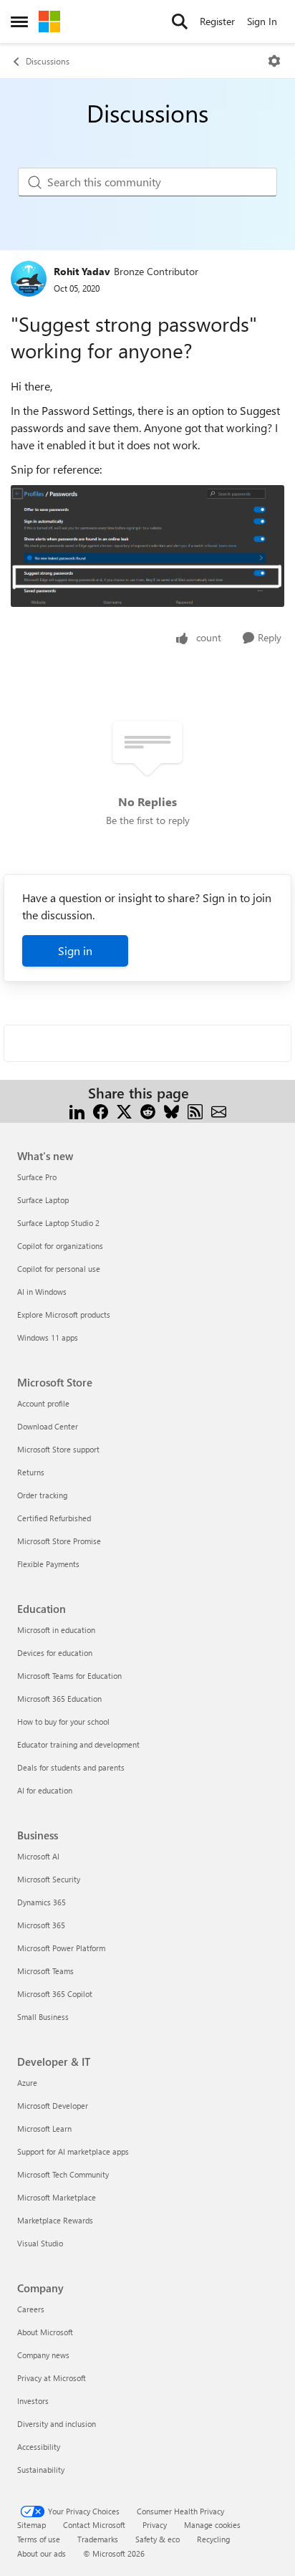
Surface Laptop (43, 1200)
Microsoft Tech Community (63, 2174)
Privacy (155, 2525)
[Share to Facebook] (101, 1110)
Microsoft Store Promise (59, 1541)
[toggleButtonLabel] (274, 61)
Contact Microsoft (94, 2525)
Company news (43, 2355)
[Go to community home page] (49, 21)
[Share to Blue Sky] (171, 1110)
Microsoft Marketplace (57, 2197)
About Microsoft (45, 2332)
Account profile (43, 1403)
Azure (27, 2083)
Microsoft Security (49, 1879)
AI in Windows (42, 1292)
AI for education (45, 1790)
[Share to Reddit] (148, 1110)
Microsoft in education (56, 1630)
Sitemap (32, 2525)
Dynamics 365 (42, 1902)
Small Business (43, 2017)
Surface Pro (37, 1177)
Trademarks (98, 2539)
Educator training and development (78, 1744)
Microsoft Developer (53, 2106)
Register (217, 21)
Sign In (262, 21)
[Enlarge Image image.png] (147, 546)
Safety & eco (158, 2539)
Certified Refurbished (54, 1518)
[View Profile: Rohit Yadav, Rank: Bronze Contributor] (29, 279)
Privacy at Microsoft (52, 2378)
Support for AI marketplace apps (73, 2151)
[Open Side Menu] (19, 21)
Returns (31, 1472)
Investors (33, 2401)
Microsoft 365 (41, 1925)
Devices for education (55, 1653)
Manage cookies (212, 2525)
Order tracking (42, 1495)
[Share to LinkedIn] (77, 1110)
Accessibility (39, 2447)
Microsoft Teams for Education (69, 1676)
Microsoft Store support (58, 1449)
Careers (31, 2309)
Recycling (213, 2539)
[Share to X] (124, 1110)
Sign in (75, 951)
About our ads (42, 2553)
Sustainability (41, 2470)
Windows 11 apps (48, 1337)
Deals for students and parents (71, 1767)
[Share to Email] (219, 1110)
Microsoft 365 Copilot (55, 1994)
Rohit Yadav (82, 271)
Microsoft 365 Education (59, 1699)
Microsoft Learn (44, 2129)
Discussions (48, 61)
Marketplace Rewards (55, 2220)
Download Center (48, 1426)
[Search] (180, 21)
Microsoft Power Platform (61, 1948)
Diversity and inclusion (57, 2424)
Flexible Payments (48, 1564)
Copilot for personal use (59, 1269)
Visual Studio (40, 2243)
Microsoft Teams (45, 1971)
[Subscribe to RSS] (195, 1110)
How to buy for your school (63, 1722)
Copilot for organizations (60, 1246)
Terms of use (39, 2539)
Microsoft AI (38, 1856)
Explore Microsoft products (64, 1315)
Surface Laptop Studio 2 (58, 1223)
